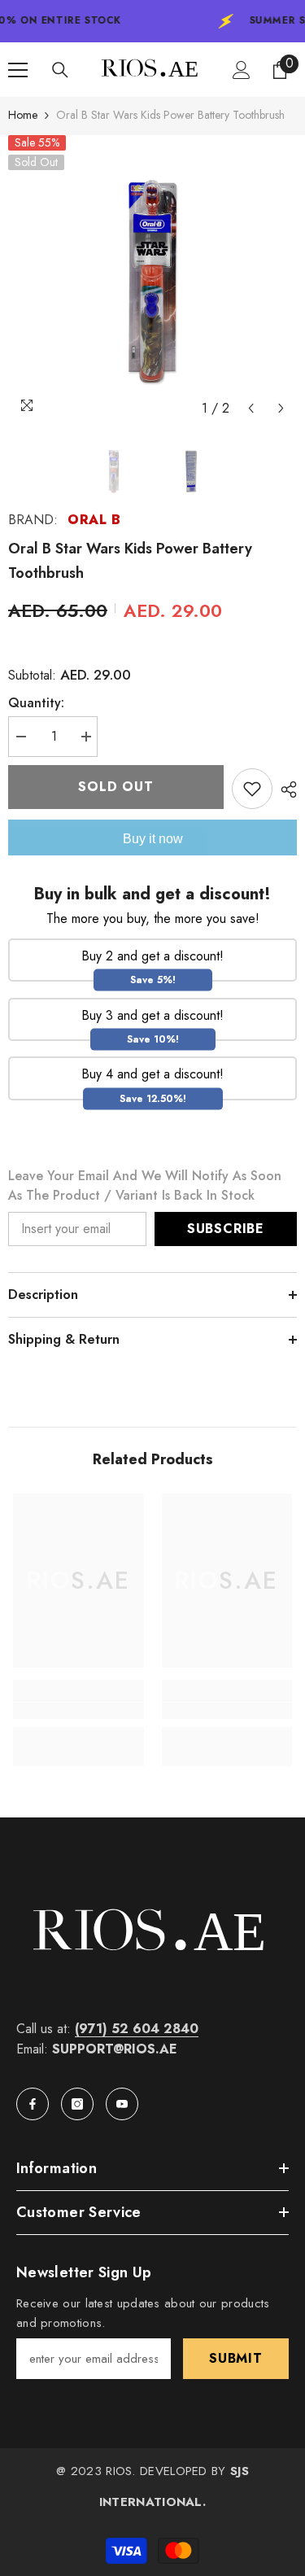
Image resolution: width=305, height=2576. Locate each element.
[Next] (281, 408)
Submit (236, 2358)
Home (23, 115)
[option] (152, 280)
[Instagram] (77, 2104)
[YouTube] (122, 2104)
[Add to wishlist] (252, 789)
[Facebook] (33, 2104)
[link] (78, 1711)
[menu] (18, 70)
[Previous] (251, 408)
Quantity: (36, 703)
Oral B (94, 520)
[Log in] (242, 70)
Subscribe (226, 1229)
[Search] (60, 70)
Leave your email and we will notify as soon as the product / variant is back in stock (145, 1185)
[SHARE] (285, 789)
